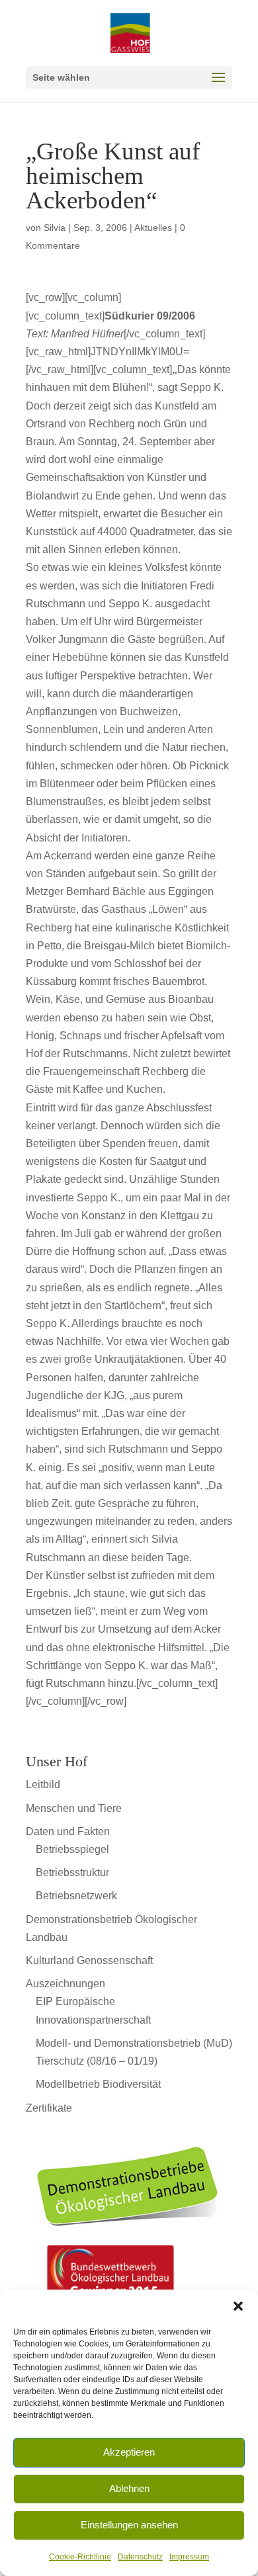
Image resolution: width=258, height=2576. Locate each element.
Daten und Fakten (68, 1831)
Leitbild (43, 1784)
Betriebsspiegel (72, 1849)
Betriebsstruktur (72, 1872)
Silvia (55, 228)
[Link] (129, 2235)
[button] (238, 2306)
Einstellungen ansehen (129, 2525)
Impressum (189, 2557)
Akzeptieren (129, 2452)
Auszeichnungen (65, 1984)
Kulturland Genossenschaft (89, 1960)
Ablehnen (129, 2488)
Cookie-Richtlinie (80, 2557)
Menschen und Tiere (74, 1808)
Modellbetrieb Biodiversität (98, 2084)
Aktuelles (153, 228)
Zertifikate (49, 2108)
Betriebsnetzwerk (76, 1896)
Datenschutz (140, 2557)
